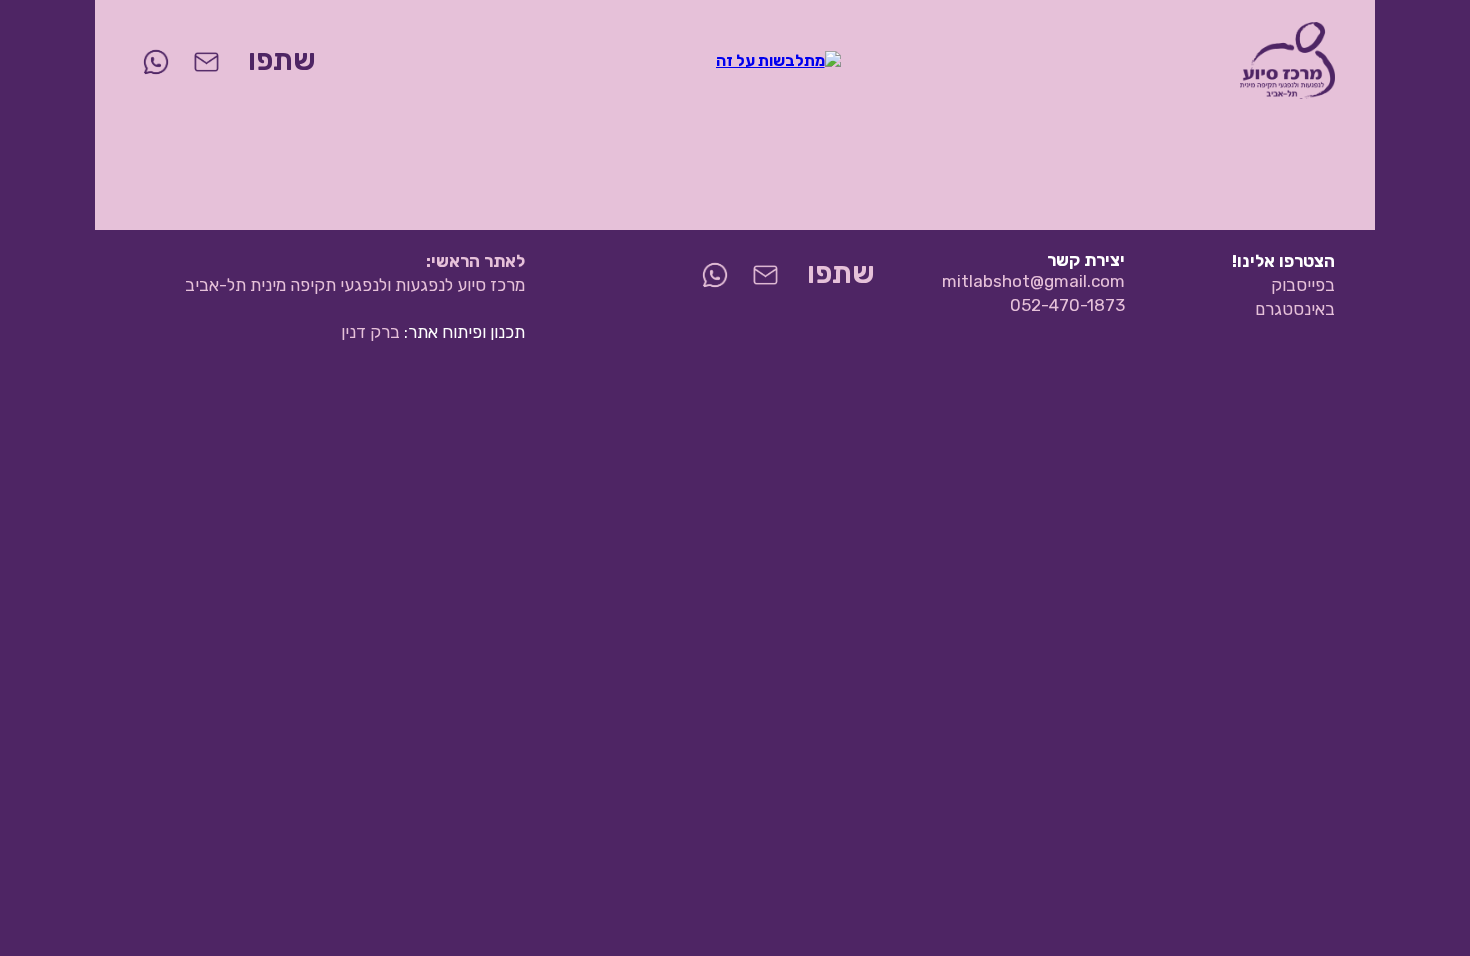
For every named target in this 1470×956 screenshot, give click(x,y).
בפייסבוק (1303, 285)
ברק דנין (370, 332)
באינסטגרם (1295, 309)
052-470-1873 (1067, 305)
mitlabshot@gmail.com (1033, 281)
